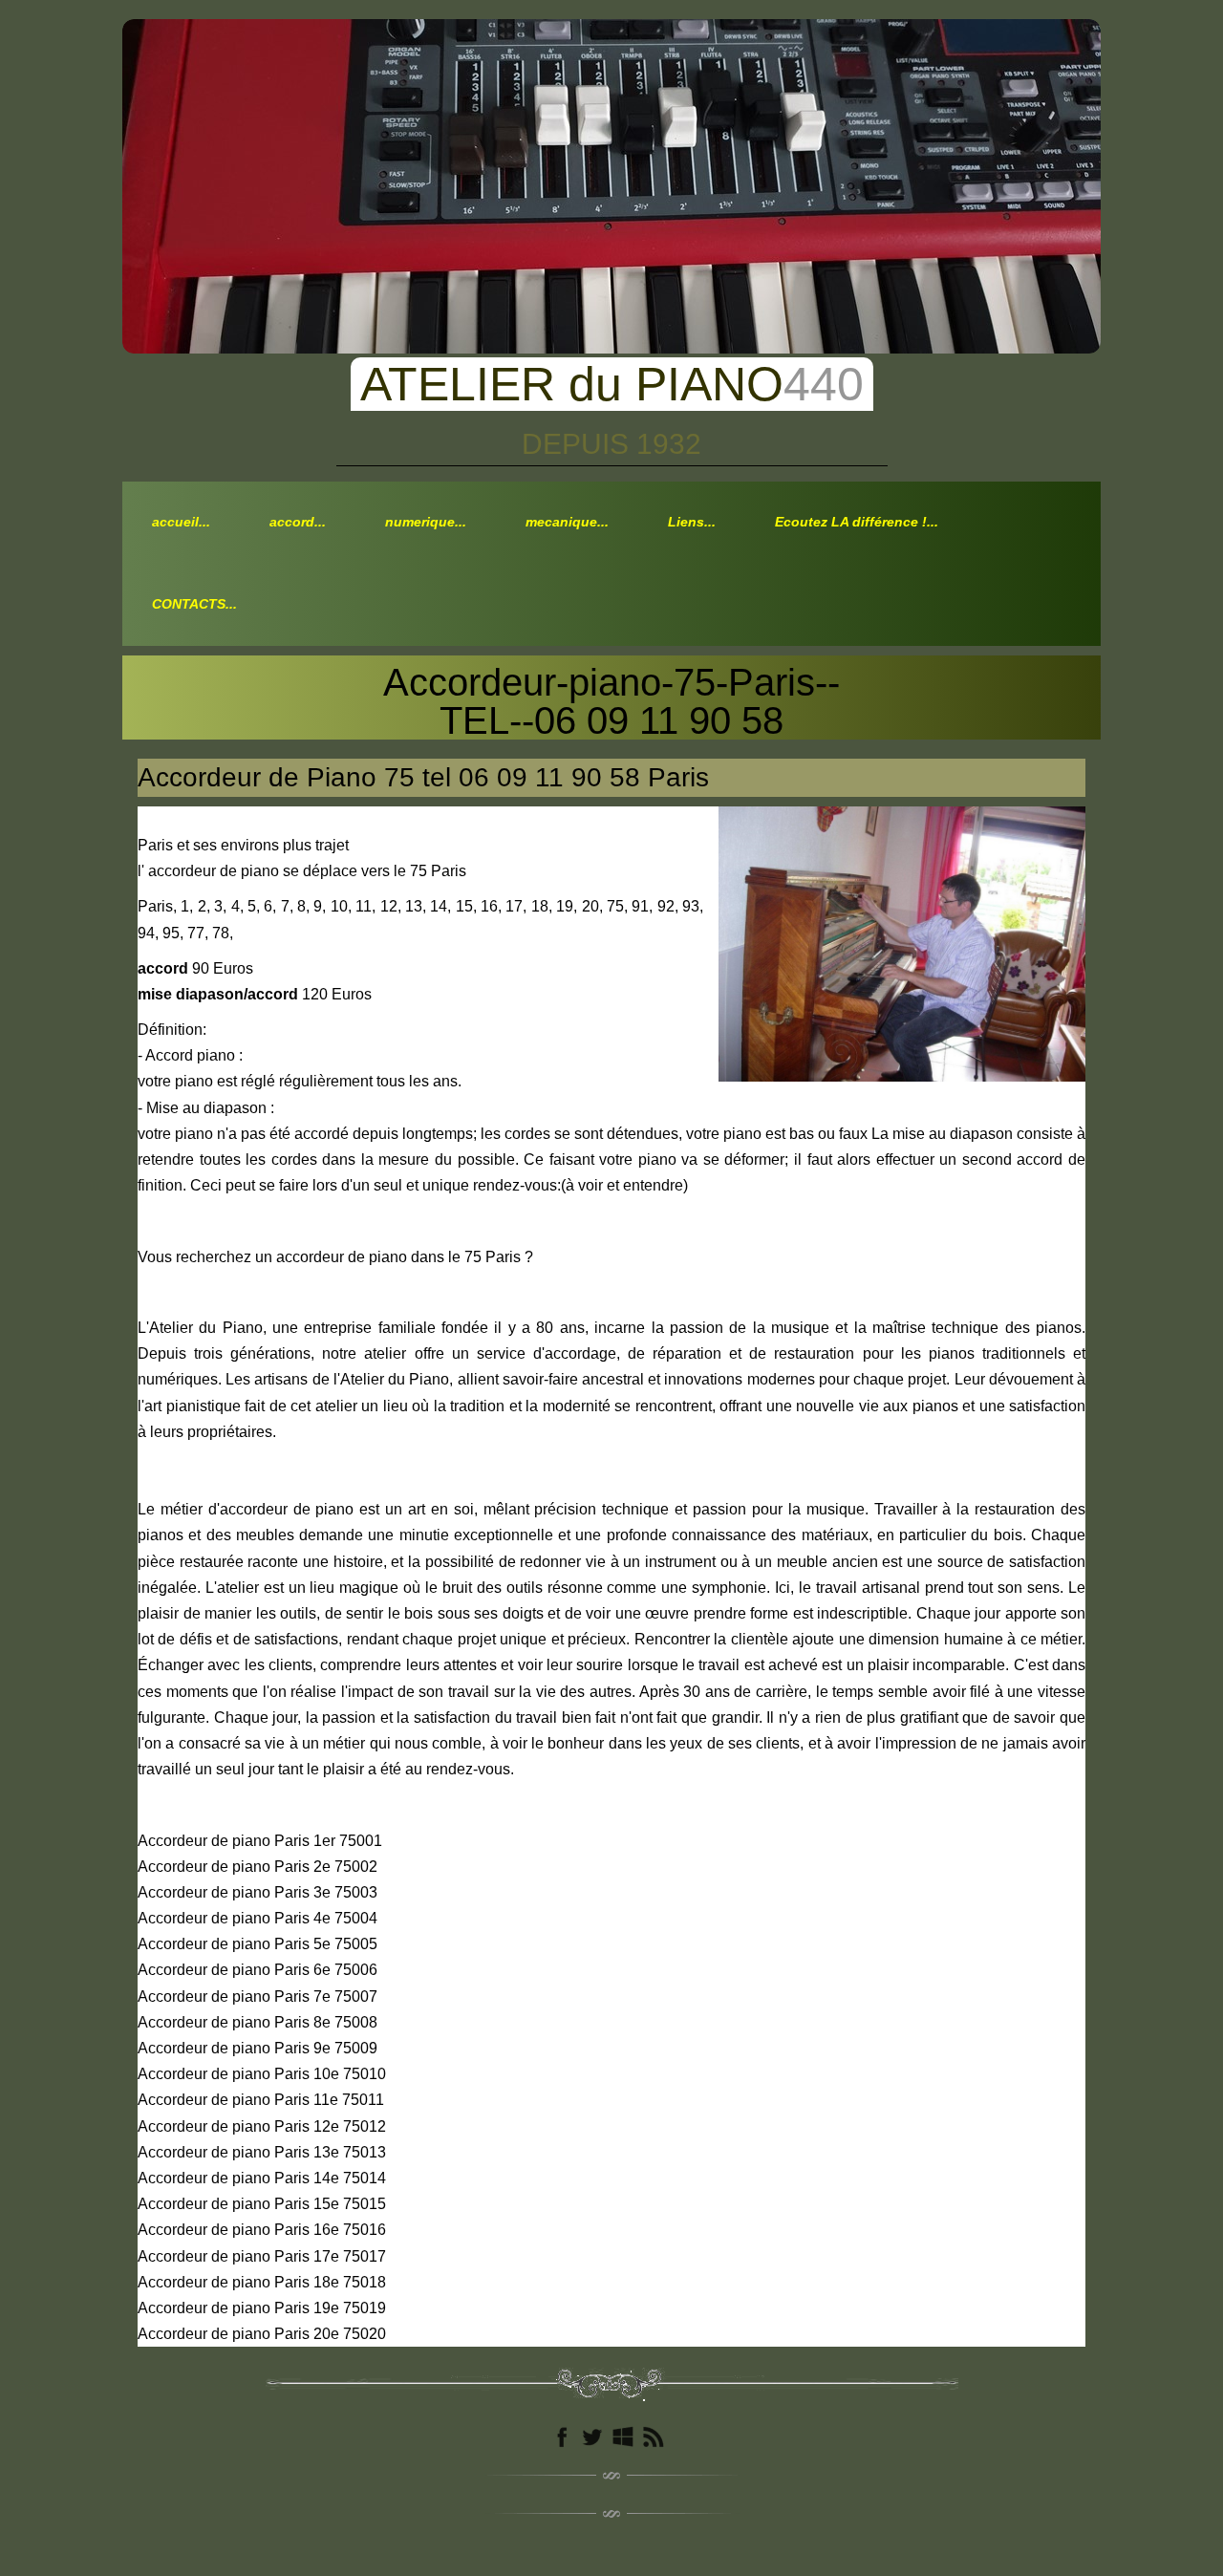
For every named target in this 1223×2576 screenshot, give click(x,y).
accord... (298, 522)
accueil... (181, 522)
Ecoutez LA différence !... (857, 522)
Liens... (692, 522)
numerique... (426, 522)
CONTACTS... (194, 604)
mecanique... (567, 522)
